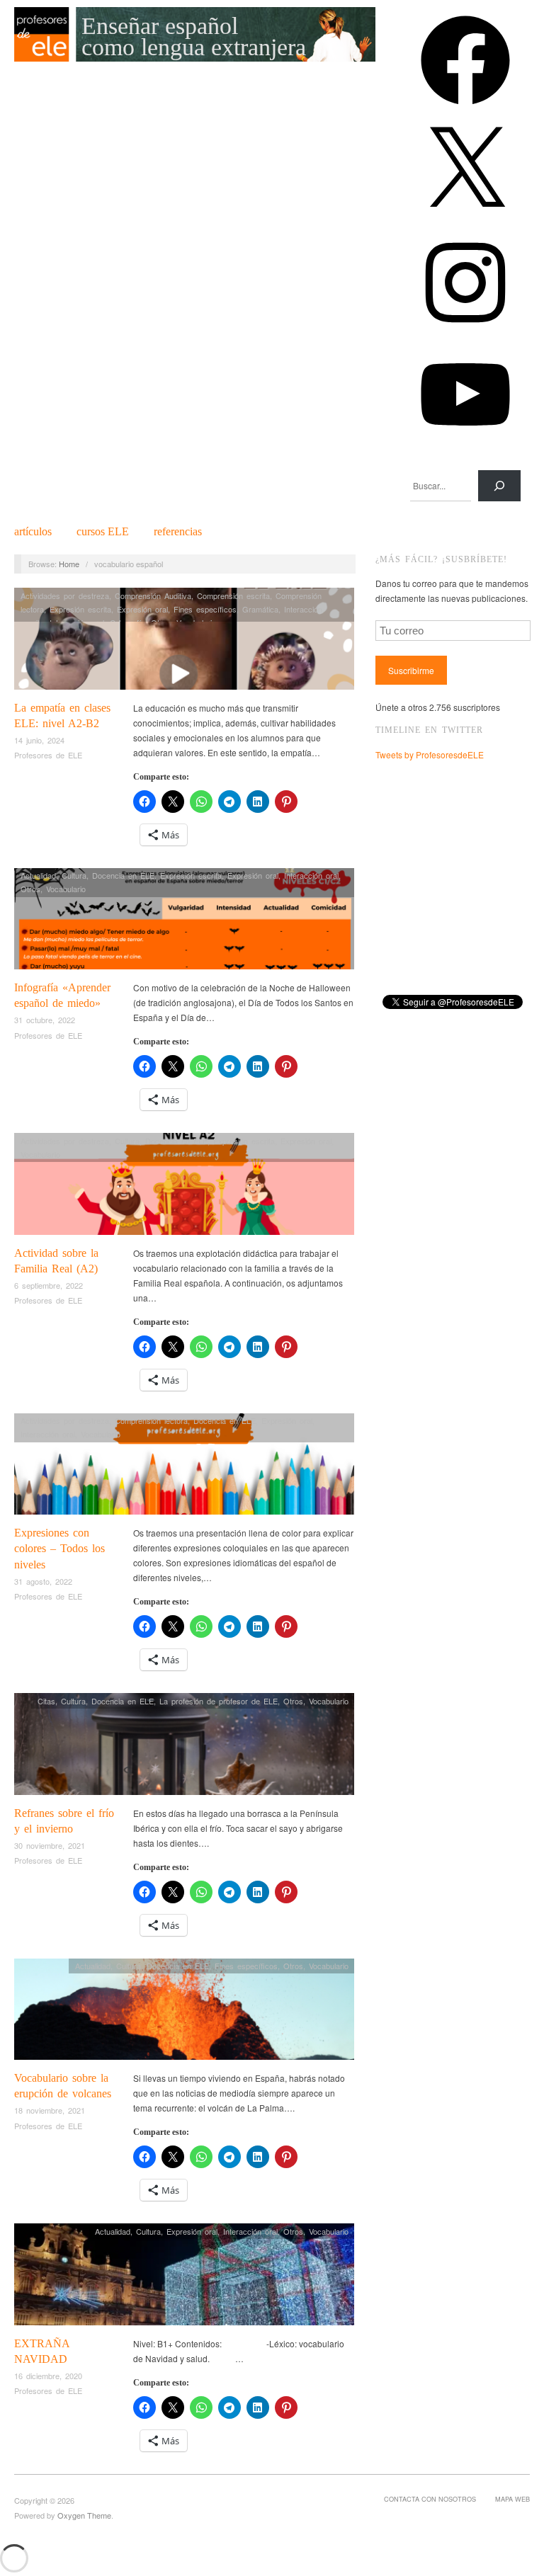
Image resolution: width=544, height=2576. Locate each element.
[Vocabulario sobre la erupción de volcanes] (184, 2013)
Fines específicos (205, 609)
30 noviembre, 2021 (50, 1845)
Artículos (33, 532)
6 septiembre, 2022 (49, 1285)
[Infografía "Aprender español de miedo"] (184, 922)
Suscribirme (411, 670)
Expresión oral (142, 609)
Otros (30, 889)
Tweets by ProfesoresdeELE (430, 754)
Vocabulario (66, 889)
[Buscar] (499, 486)
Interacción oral (311, 875)
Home (69, 564)
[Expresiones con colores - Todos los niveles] (184, 1467)
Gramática (260, 609)
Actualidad (38, 875)
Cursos (103, 532)
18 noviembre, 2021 (50, 2110)
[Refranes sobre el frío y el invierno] (184, 1748)
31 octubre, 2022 (45, 1020)
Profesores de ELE (48, 755)
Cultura (74, 875)
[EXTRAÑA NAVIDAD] (184, 2278)
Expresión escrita (80, 609)
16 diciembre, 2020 (48, 2376)
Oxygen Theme (84, 2515)
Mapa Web (512, 2499)
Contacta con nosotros (430, 2499)
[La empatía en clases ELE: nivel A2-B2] (184, 643)
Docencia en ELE (123, 875)
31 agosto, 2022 (43, 1581)
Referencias (178, 532)
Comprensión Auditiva (153, 595)
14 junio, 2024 (39, 740)
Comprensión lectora (151, 1420)
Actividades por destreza (65, 595)
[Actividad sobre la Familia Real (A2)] (184, 1188)
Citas (46, 1701)
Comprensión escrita (233, 595)
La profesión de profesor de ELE (219, 1701)
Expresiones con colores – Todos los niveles (59, 1549)
